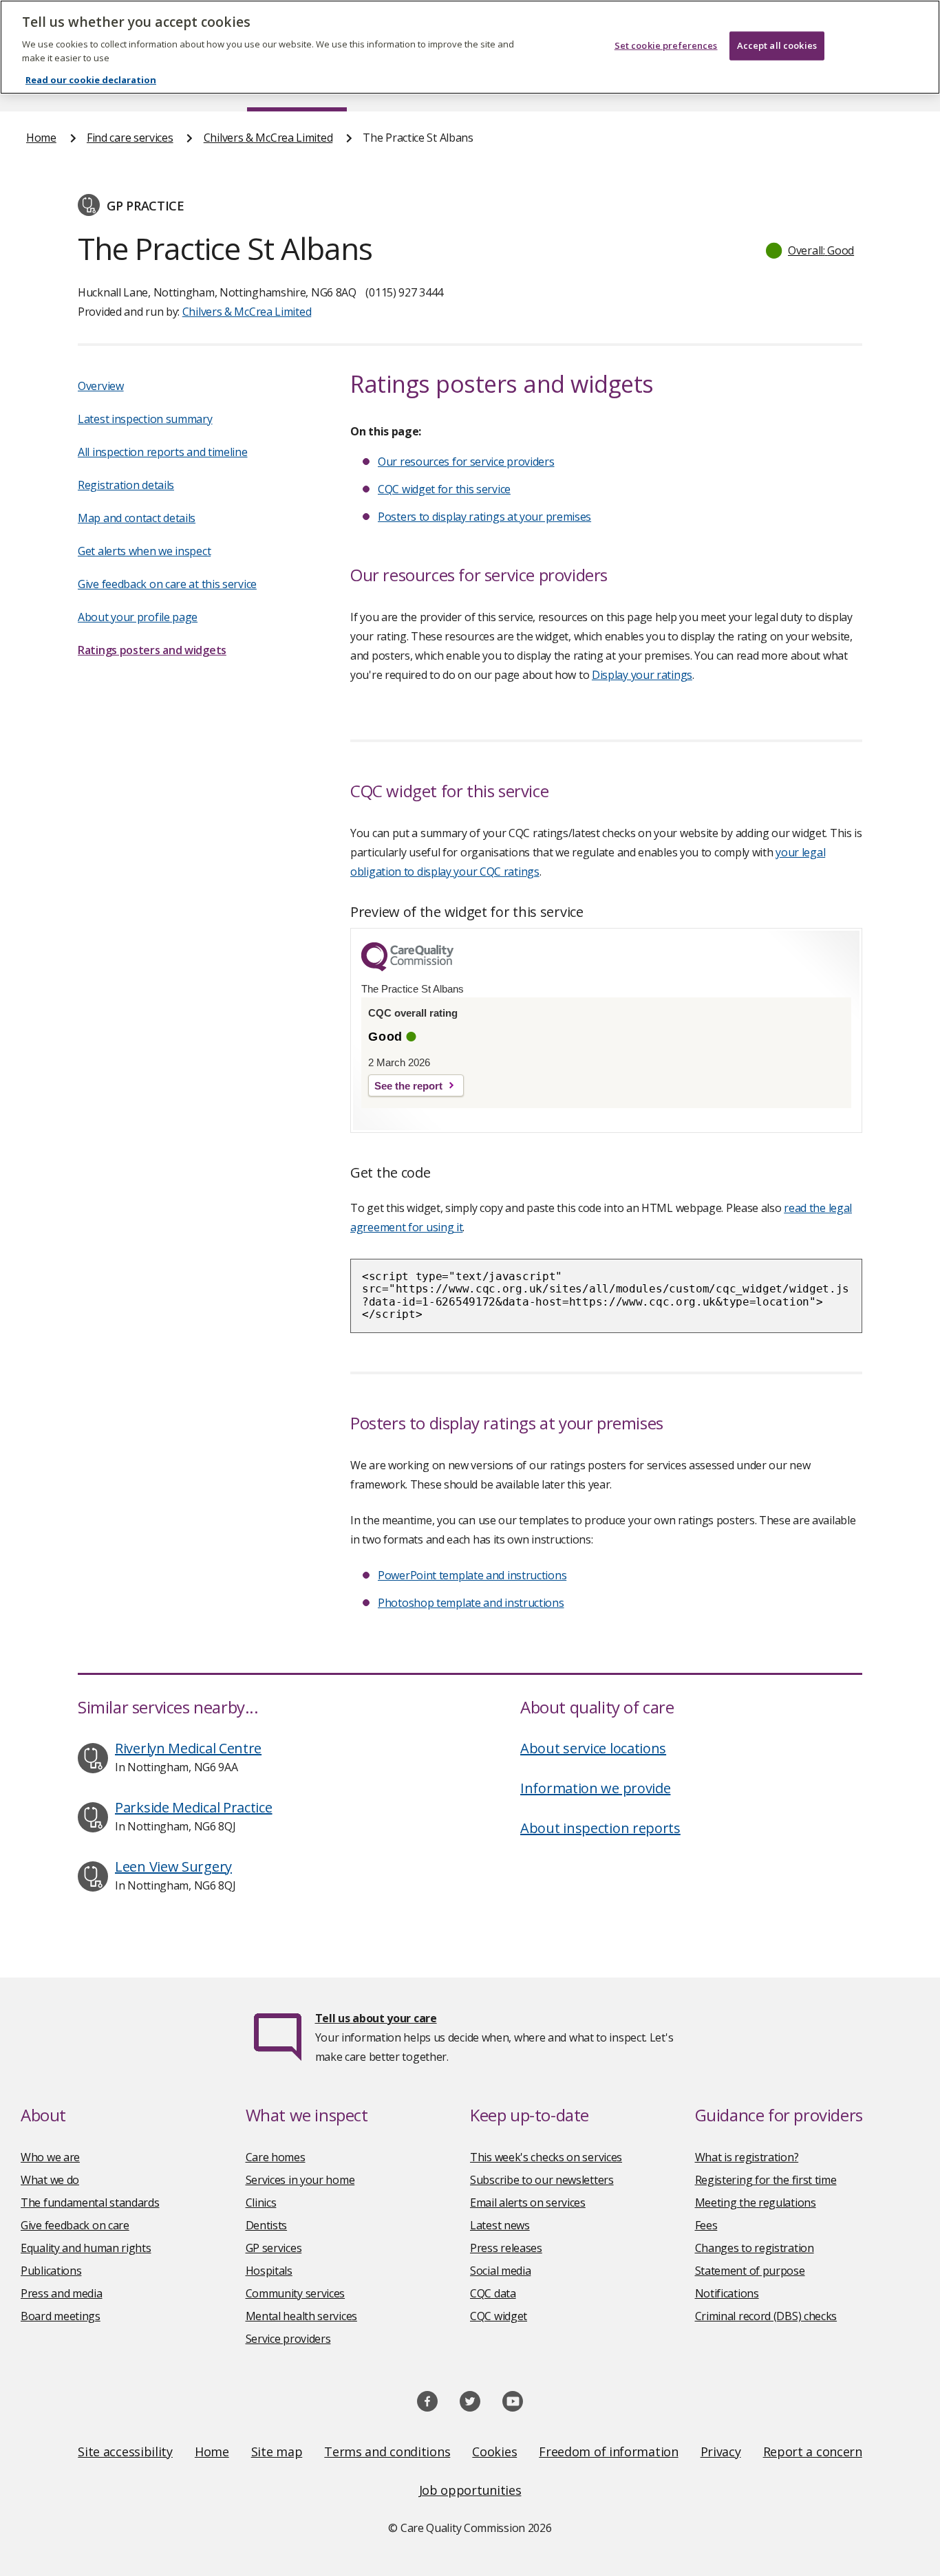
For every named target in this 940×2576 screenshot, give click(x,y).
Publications (51, 2271)
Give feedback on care (75, 2225)
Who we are (50, 2157)
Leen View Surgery (173, 1866)
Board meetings (61, 2316)
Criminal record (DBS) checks (766, 2316)
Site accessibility (125, 2451)
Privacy (721, 2451)
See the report (408, 1086)
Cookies (494, 2451)
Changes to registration (755, 2248)
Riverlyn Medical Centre (188, 1748)
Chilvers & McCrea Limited (268, 138)
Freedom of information (608, 2451)
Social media (500, 2271)
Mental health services (301, 2316)
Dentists (267, 2225)
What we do (50, 2180)
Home (41, 138)
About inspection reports (600, 1828)
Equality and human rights (86, 2248)
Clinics (261, 2202)
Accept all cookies (777, 45)
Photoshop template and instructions (471, 1603)
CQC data (493, 2293)
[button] (811, 250)
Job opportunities (470, 2490)
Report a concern (813, 2451)
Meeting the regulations (756, 2202)
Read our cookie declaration (91, 80)
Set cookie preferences (666, 45)
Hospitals (269, 2271)
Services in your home (300, 2180)
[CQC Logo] (407, 968)
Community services (296, 2293)
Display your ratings (642, 675)
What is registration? (747, 2157)
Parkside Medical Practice (194, 1807)
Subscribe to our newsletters (542, 2180)
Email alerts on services (528, 2202)
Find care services (130, 138)
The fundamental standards (90, 2202)
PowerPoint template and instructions (472, 1575)
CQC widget (499, 2316)
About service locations (593, 1748)
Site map (277, 2451)
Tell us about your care (376, 2018)
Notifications (727, 2293)
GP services (274, 2248)
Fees (706, 2225)
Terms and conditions (387, 2451)
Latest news (500, 2225)
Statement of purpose (750, 2271)
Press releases (506, 2248)
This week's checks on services (546, 2157)
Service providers (288, 2339)
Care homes (276, 2157)
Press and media (62, 2293)
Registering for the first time (766, 2180)
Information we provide (595, 1788)
